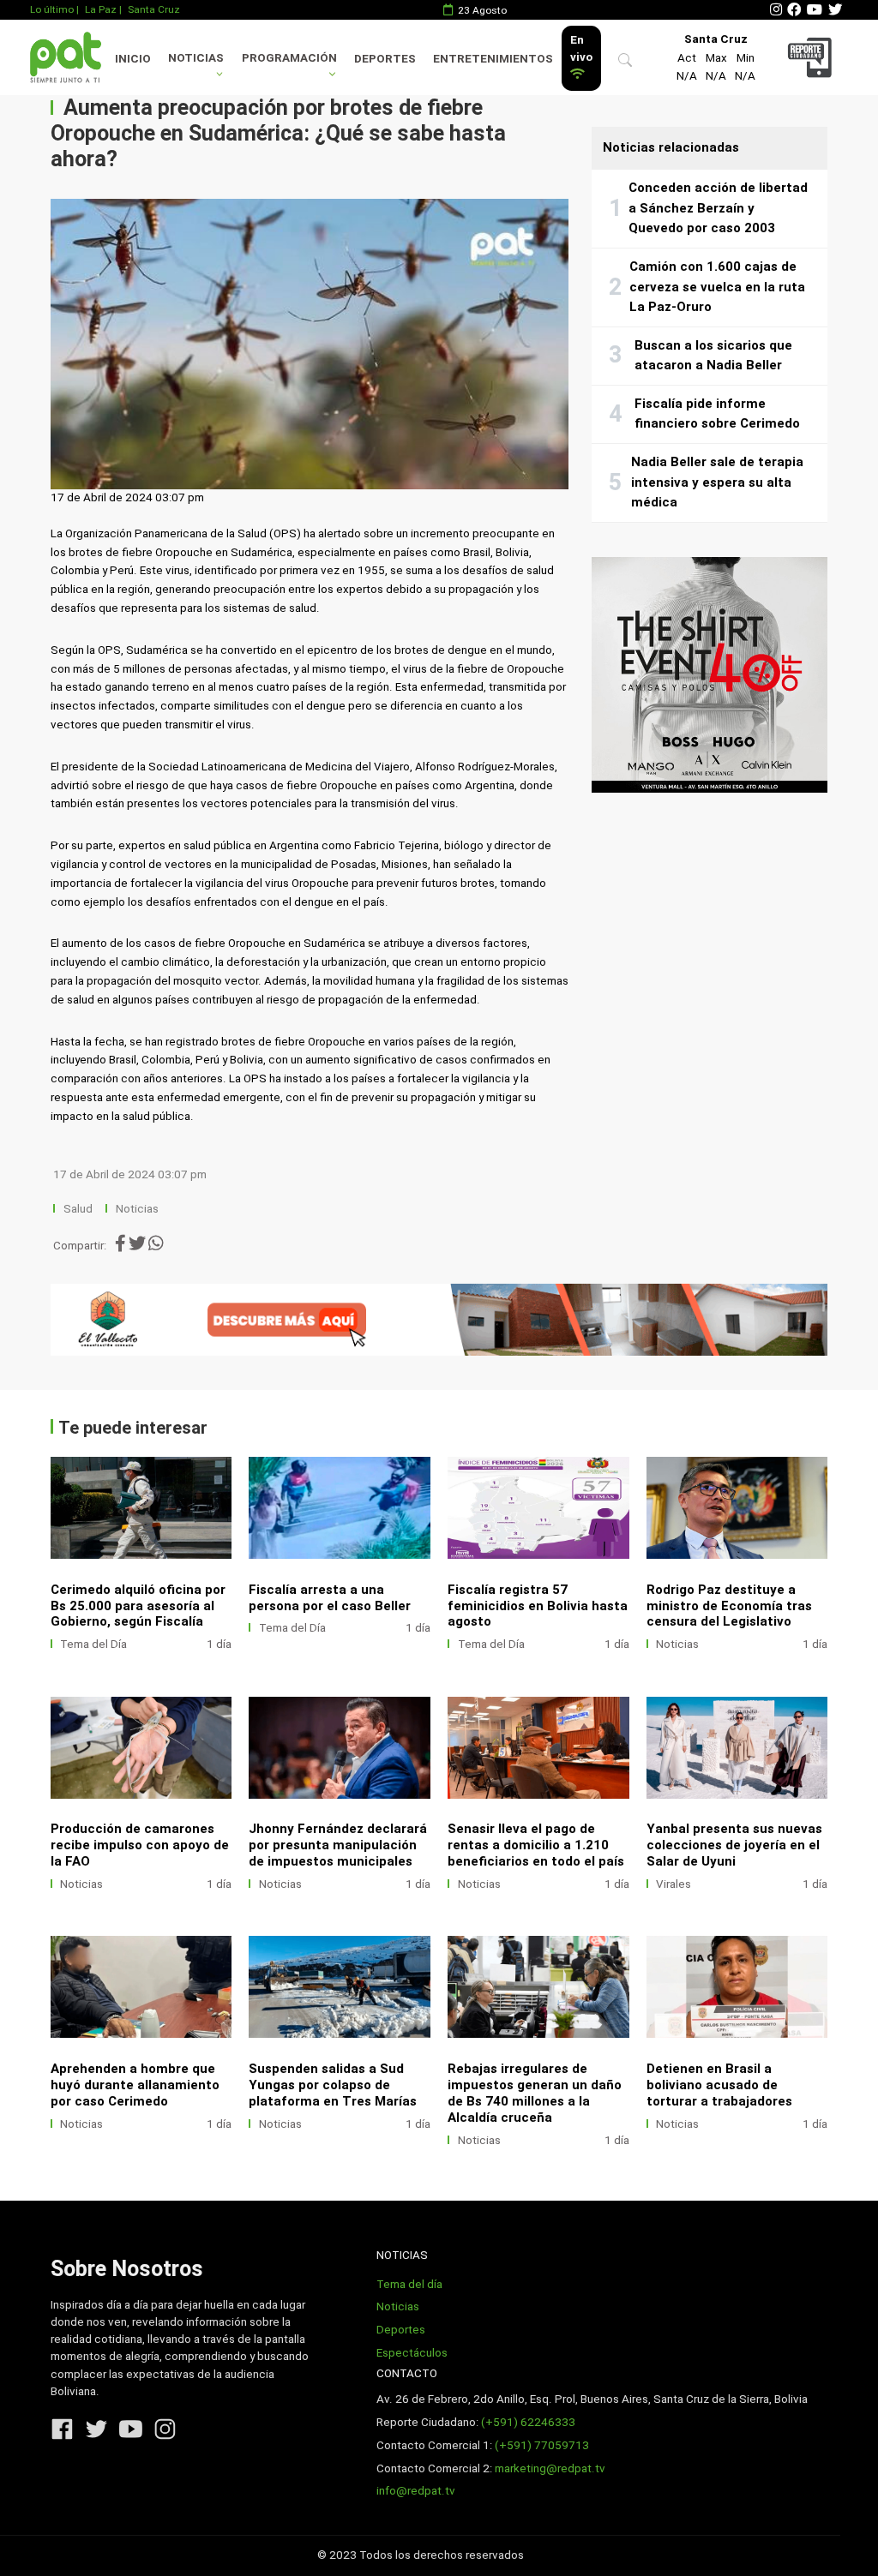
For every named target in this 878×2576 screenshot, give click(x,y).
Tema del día (409, 2284)
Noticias (196, 58)
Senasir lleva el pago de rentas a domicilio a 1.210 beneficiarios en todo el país (536, 1845)
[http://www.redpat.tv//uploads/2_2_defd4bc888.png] (538, 1987)
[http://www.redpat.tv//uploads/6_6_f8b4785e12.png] (340, 1748)
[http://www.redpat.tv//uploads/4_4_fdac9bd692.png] (737, 1748)
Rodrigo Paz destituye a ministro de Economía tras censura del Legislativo (729, 1606)
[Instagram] (776, 10)
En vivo (581, 48)
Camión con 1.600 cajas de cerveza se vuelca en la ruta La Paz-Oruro (717, 287)
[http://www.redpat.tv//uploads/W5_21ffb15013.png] (141, 1987)
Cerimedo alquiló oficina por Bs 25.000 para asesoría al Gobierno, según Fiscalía (138, 1606)
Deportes (385, 59)
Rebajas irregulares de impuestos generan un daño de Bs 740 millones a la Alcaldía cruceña (535, 2093)
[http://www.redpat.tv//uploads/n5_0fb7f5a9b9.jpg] (340, 1508)
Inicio (133, 59)
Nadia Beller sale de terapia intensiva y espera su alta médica (717, 482)
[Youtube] (815, 10)
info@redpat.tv (416, 2491)
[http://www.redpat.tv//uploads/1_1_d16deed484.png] (737, 1987)
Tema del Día (93, 1644)
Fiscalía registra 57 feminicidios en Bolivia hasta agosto (538, 1606)
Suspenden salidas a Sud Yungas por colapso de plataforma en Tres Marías (333, 2085)
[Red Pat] (65, 57)
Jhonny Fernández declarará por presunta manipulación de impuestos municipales (338, 1845)
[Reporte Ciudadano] (812, 57)
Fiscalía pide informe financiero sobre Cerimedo (717, 414)
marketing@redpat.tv (550, 2468)
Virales (674, 1884)
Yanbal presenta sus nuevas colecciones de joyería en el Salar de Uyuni (734, 1845)
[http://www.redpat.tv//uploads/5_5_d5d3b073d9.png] (538, 1748)
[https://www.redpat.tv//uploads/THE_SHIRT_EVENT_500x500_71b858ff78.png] (710, 675)
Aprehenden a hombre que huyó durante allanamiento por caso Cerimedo (135, 2085)
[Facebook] (794, 10)
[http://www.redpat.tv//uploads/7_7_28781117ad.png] (141, 1748)
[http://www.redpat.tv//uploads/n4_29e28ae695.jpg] (538, 1508)
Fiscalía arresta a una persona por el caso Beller (330, 1598)
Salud (78, 1209)
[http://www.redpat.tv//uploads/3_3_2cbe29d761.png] (340, 1987)
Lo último (52, 9)
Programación (289, 58)
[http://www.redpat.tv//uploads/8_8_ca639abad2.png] (737, 1508)
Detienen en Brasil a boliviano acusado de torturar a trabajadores (719, 2085)
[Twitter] (835, 10)
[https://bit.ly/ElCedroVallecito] (439, 1320)
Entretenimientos (493, 59)
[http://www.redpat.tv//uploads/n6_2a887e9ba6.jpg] (141, 1508)
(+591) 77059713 (542, 2445)
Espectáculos (412, 2353)
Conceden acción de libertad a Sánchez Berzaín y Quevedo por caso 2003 (718, 208)
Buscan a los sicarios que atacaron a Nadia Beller (713, 356)
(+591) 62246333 (528, 2422)
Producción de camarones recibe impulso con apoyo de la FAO (140, 1845)
